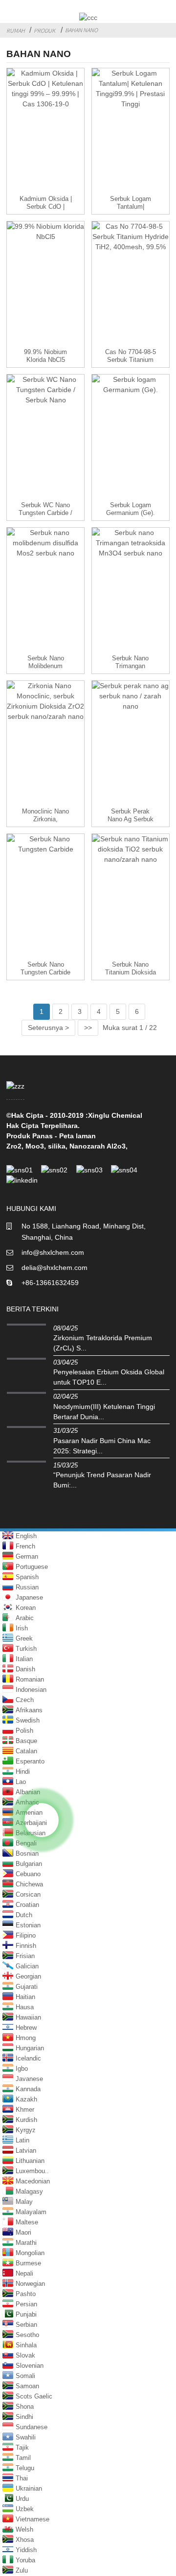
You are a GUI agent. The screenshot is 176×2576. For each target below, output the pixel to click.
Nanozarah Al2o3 (98, 1146)
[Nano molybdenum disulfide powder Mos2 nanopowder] (45, 591)
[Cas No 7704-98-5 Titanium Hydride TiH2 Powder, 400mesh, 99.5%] (131, 285)
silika (57, 1146)
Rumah (16, 30)
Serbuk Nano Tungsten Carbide (45, 968)
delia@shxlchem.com (55, 1268)
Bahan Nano (81, 30)
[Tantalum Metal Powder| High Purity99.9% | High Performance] (131, 132)
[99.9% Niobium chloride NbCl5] (45, 285)
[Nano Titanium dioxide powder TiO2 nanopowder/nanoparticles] (131, 897)
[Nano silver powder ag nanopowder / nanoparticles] (131, 744)
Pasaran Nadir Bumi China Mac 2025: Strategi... (102, 1446)
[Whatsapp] (42, 1820)
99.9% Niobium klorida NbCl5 (45, 356)
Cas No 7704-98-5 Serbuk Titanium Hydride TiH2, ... (131, 360)
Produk (44, 30)
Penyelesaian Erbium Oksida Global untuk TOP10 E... (109, 1377)
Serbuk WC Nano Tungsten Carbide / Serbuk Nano (45, 513)
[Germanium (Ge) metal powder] (131, 438)
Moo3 (35, 1146)
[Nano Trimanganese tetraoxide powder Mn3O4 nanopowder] (131, 591)
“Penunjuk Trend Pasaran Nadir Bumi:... (102, 1480)
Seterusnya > (48, 1028)
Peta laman (77, 1136)
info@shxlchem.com (53, 1252)
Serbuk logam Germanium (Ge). (131, 509)
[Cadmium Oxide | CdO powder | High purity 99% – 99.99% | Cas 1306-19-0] (45, 132)
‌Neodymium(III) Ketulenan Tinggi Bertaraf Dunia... (104, 1412)
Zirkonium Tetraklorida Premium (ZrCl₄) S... (103, 1343)
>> (88, 1028)
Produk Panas (30, 1136)
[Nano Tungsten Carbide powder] (45, 897)
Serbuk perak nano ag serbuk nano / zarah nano (130, 819)
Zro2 (14, 1146)
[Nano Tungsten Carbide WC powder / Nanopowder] (45, 438)
